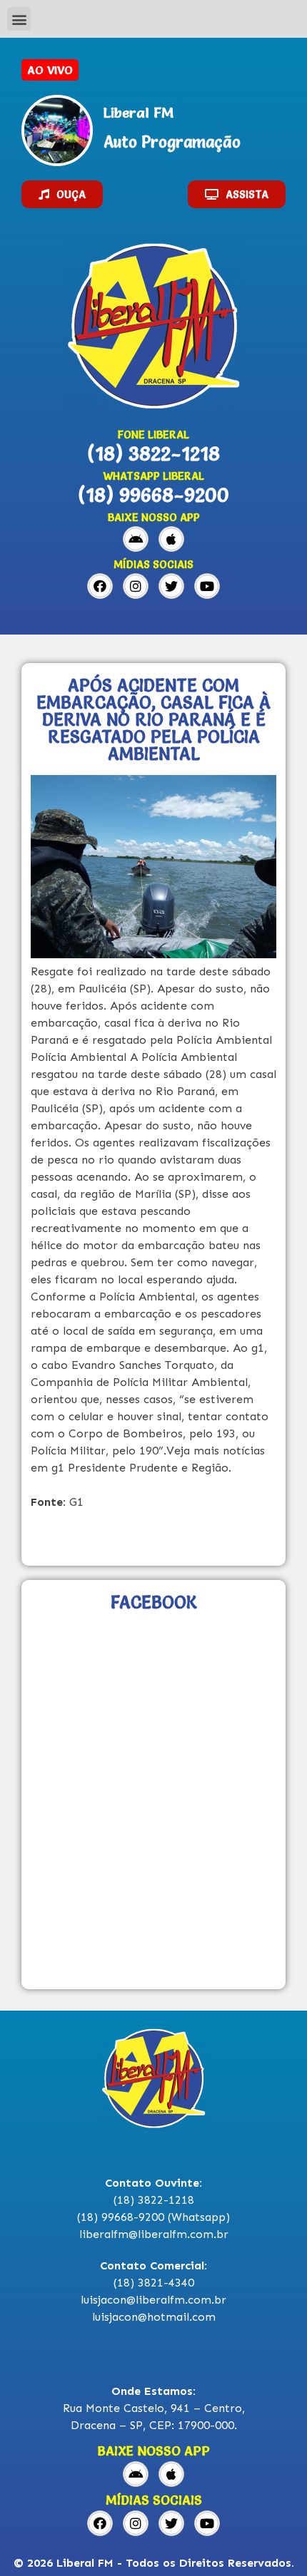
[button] (19, 19)
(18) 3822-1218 (153, 453)
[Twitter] (171, 586)
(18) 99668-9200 (153, 495)
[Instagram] (136, 586)
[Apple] (171, 539)
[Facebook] (100, 586)
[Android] (136, 539)
